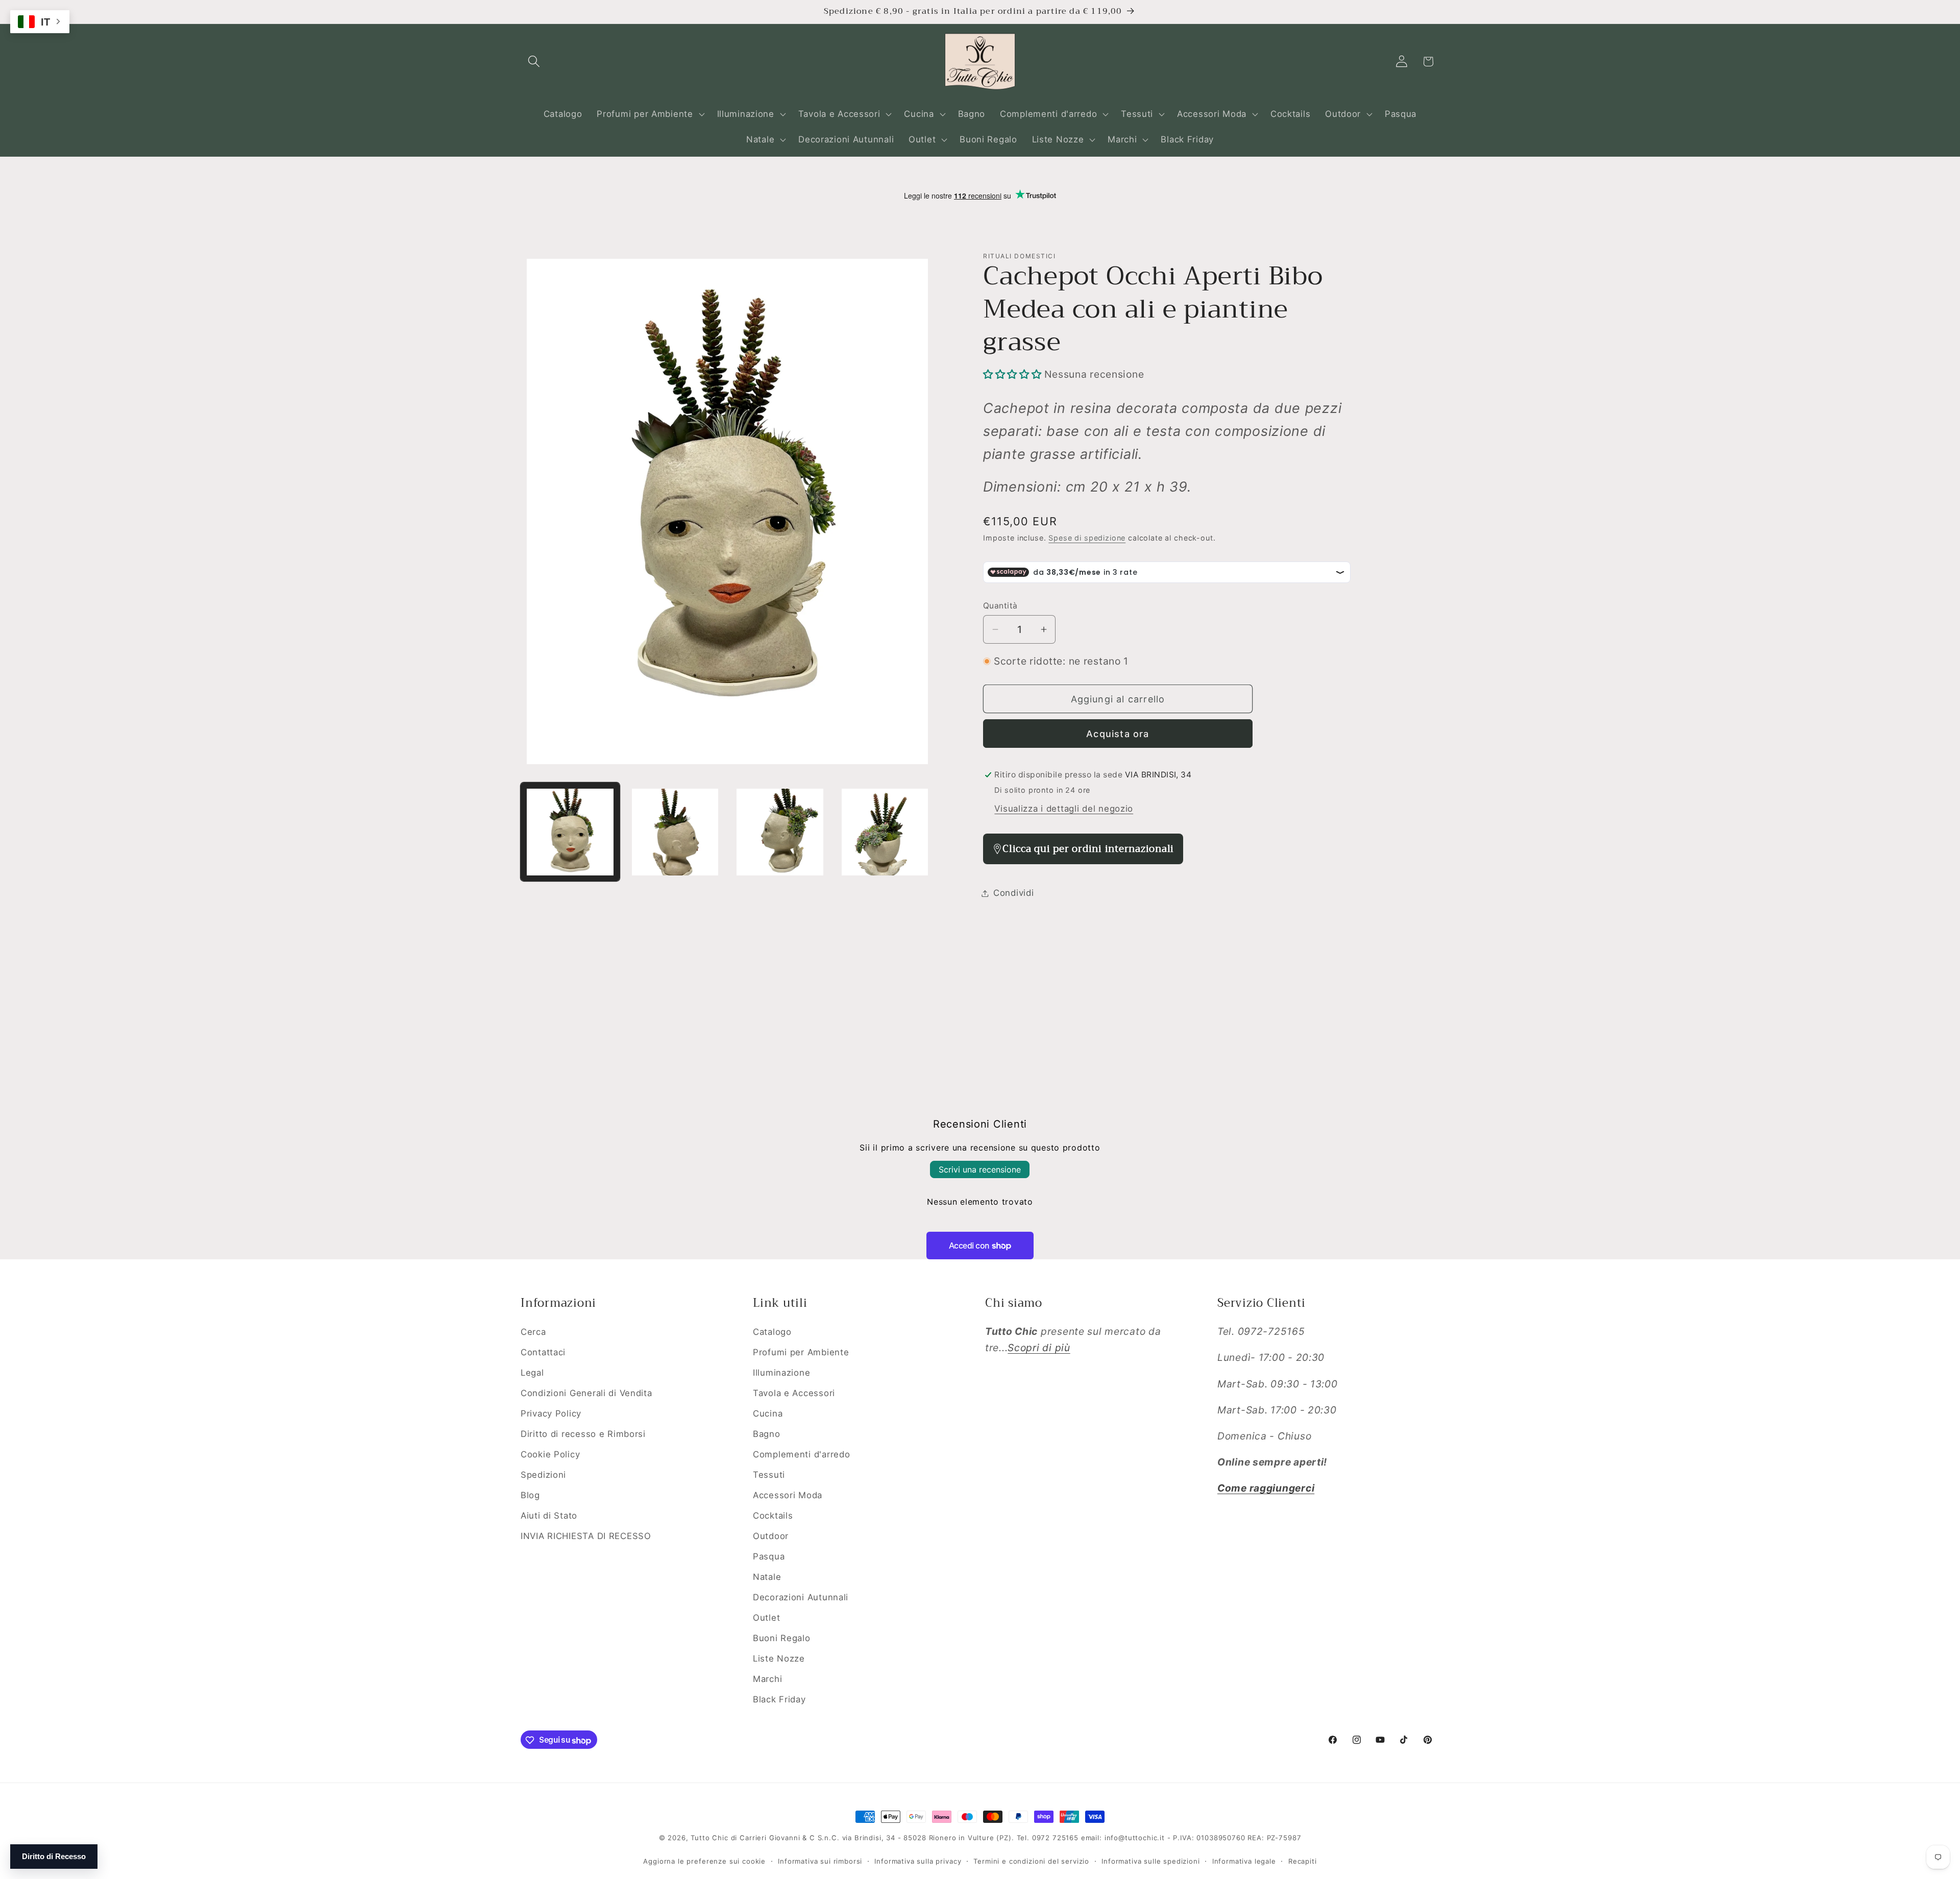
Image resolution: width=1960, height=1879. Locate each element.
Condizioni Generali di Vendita (586, 1393)
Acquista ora (1118, 734)
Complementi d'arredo (801, 1454)
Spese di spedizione (1087, 538)
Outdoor (771, 1535)
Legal (532, 1373)
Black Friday (779, 1699)
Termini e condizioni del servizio (1031, 1861)
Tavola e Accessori (794, 1393)
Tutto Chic (709, 1838)
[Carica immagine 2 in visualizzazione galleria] (675, 832)
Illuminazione (781, 1373)
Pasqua (769, 1556)
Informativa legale (1244, 1861)
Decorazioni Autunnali (801, 1597)
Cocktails (773, 1515)
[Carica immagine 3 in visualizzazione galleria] (780, 832)
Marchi (767, 1678)
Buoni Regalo (782, 1638)
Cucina (768, 1413)
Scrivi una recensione (980, 1169)
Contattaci (543, 1352)
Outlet (766, 1617)
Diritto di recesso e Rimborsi (583, 1433)
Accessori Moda (788, 1495)
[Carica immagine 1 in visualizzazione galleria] (570, 832)
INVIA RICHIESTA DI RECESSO (586, 1535)
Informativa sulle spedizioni (1151, 1861)
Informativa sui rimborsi (820, 1861)
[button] (534, 62)
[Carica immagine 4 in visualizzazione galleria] (885, 832)
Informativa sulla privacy (918, 1861)
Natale (767, 1576)
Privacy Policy (551, 1413)
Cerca (533, 1332)
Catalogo (772, 1332)
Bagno (767, 1433)
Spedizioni (543, 1474)
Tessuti (769, 1474)
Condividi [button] (1013, 893)
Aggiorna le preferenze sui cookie (704, 1861)
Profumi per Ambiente (801, 1352)
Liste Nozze (779, 1658)
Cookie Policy (550, 1454)
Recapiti (1303, 1861)
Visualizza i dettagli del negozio (1064, 809)
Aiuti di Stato (549, 1515)
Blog (530, 1495)
